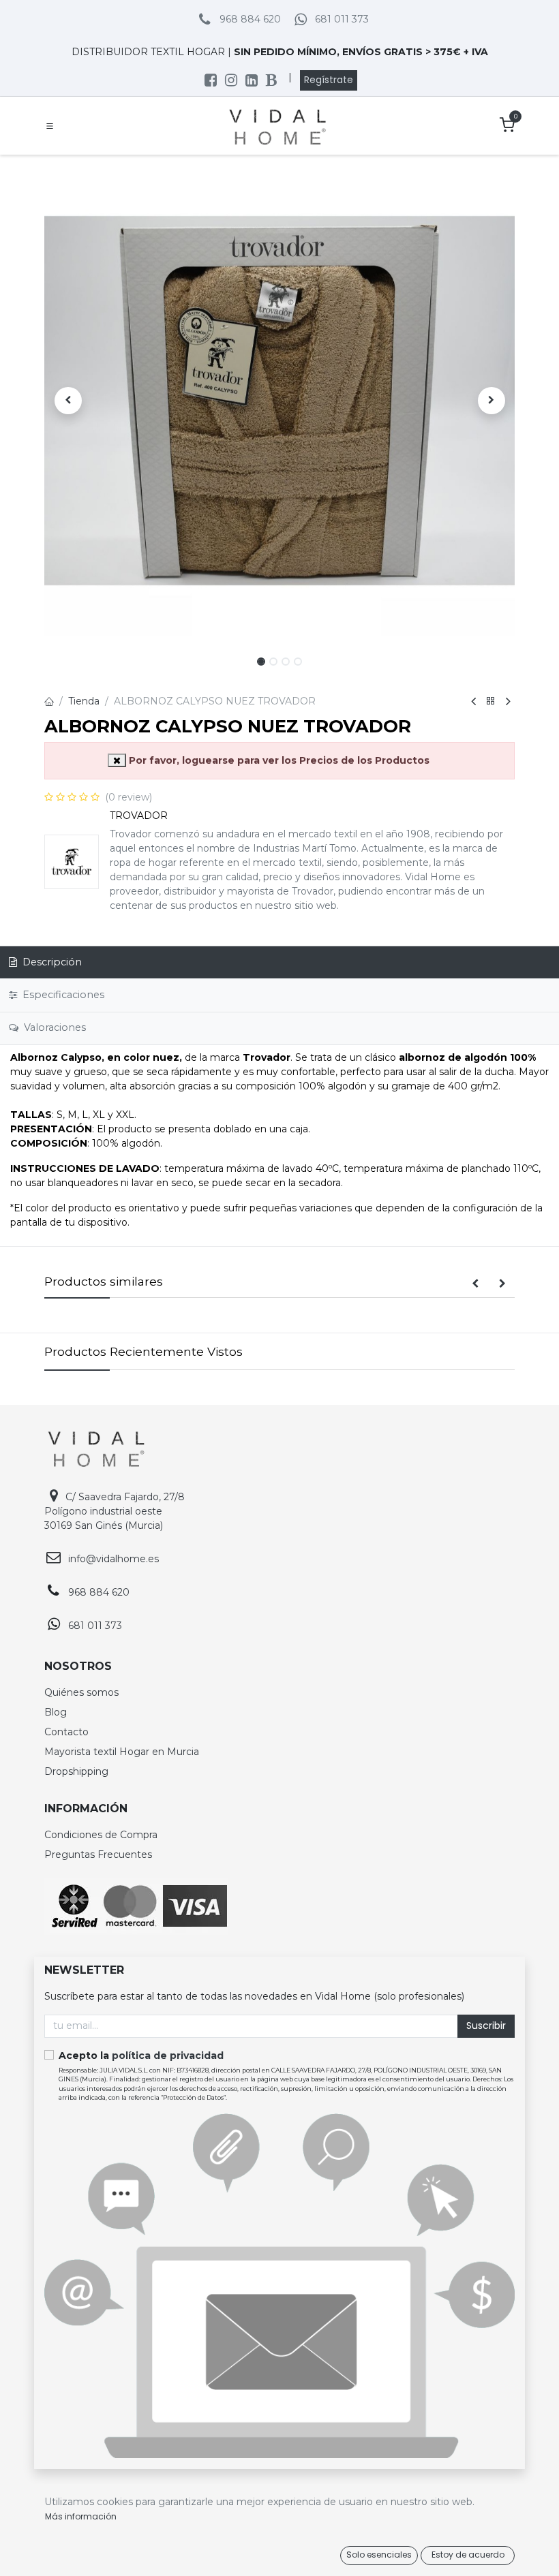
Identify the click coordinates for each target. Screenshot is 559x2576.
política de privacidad (168, 2055)
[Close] (117, 760)
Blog (56, 1712)
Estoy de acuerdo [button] (468, 2555)
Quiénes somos (81, 1692)
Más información (81, 2516)
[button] (68, 401)
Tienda (84, 701)
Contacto (66, 1732)
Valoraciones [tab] (54, 1027)
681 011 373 (342, 19)
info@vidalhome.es (114, 1559)
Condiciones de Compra (101, 1835)
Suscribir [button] (486, 2026)
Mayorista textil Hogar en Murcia (122, 1752)
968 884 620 (250, 19)
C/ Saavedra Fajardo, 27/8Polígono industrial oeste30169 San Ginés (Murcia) (115, 1511)
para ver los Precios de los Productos (279, 760)
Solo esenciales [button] (379, 2555)
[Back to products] (491, 701)
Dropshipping (76, 1771)
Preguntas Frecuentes (98, 1855)
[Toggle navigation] (50, 126)
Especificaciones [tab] (62, 995)
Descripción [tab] (51, 962)
